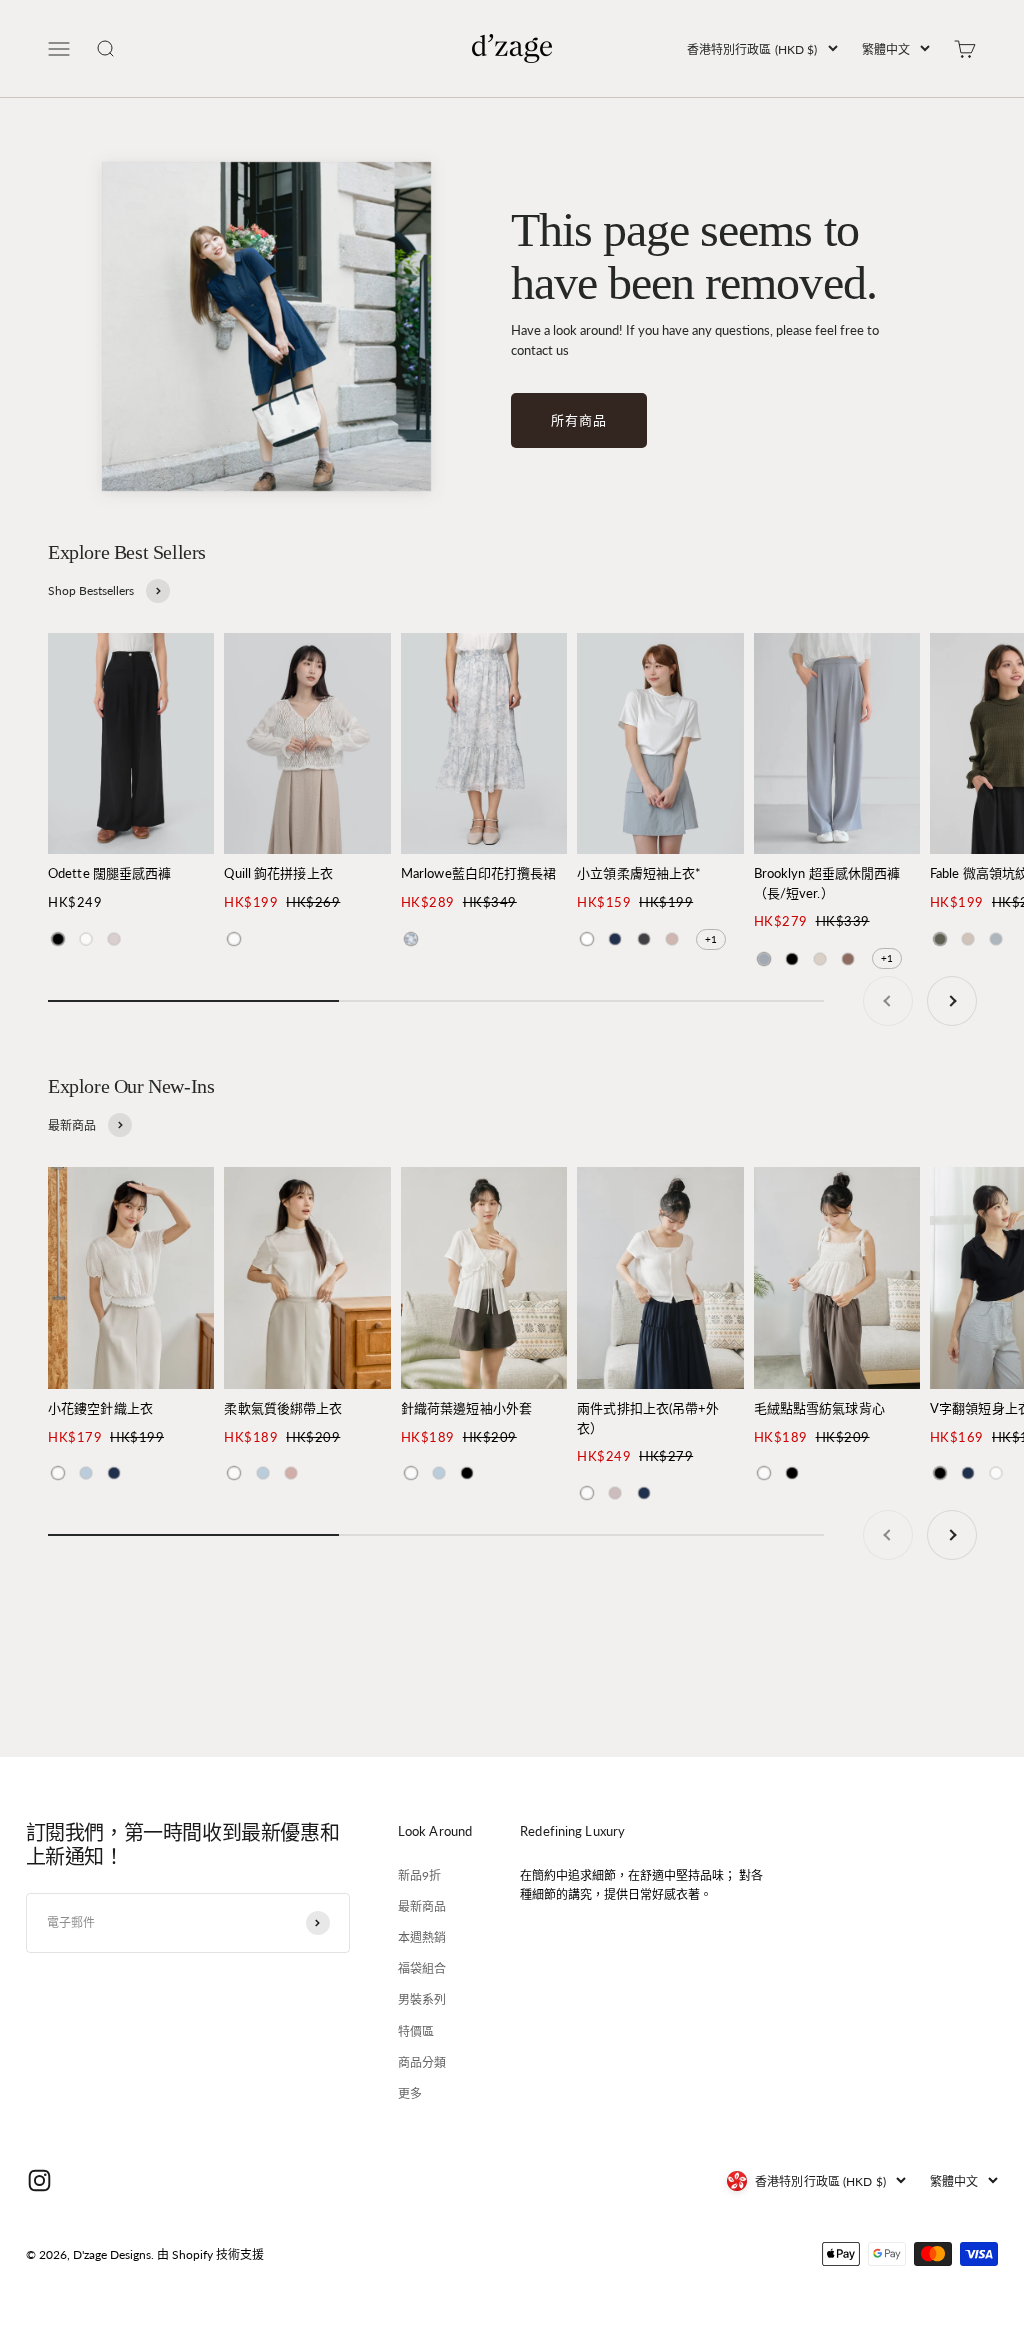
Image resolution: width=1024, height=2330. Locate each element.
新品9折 (419, 1875)
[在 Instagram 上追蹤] (39, 2180)
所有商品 (579, 420)
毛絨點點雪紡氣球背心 (819, 1408)
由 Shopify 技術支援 (210, 2254)
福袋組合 (422, 1968)
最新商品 (422, 1906)
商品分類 (422, 2062)
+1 (711, 939)
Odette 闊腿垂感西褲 (110, 873)
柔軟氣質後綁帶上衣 (283, 1408)
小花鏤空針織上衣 (100, 1408)
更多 (410, 2093)
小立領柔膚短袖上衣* (639, 873)
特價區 (416, 2031)
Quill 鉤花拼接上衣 (278, 873)
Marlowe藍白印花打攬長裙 (479, 873)
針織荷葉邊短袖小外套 (466, 1408)
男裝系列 (422, 1999)
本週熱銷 (422, 1937)
